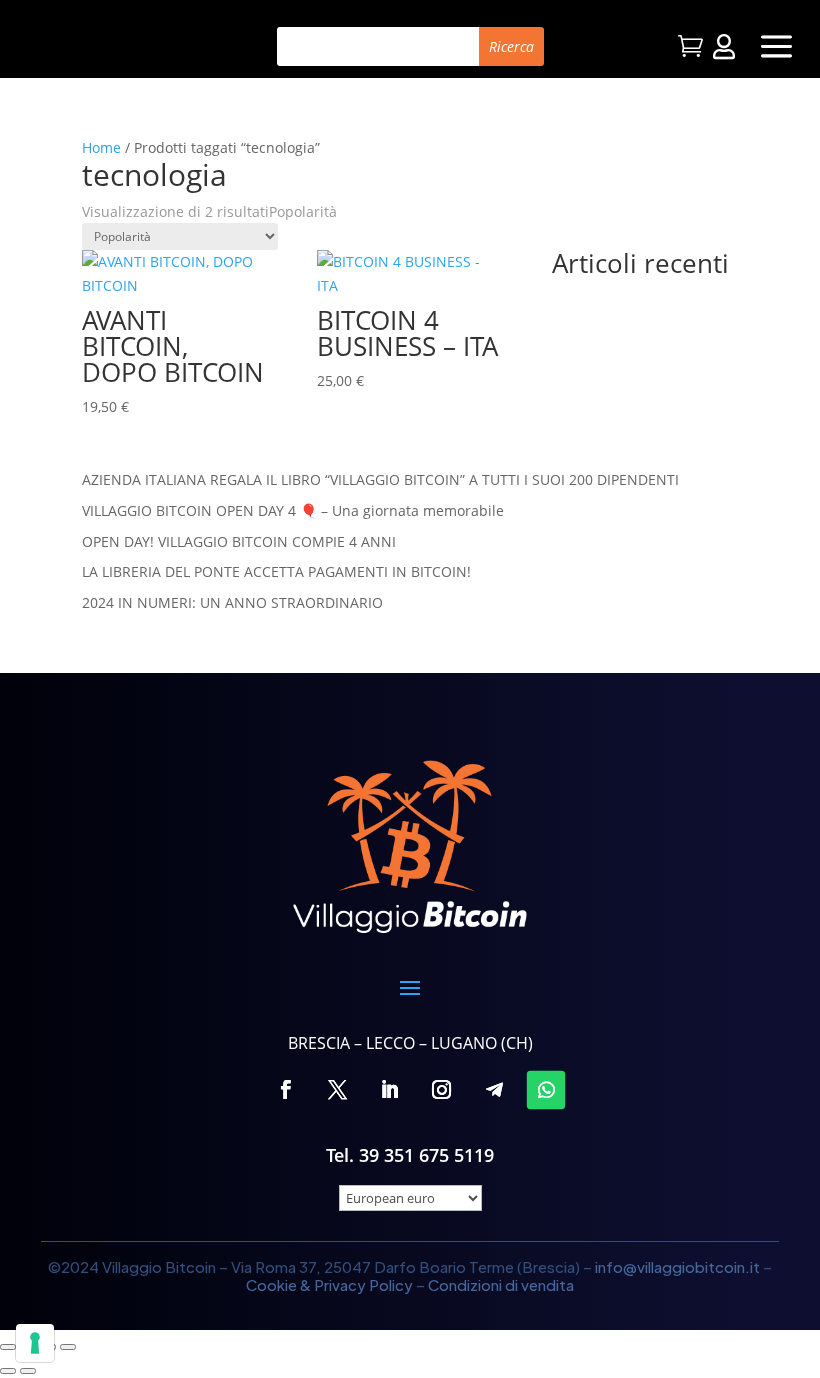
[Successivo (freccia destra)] (28, 1371)
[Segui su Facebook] (286, 1089)
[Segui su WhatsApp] (546, 1089)
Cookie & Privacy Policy (329, 1284)
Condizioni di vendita (501, 1284)
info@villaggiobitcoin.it (677, 1266)
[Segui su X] (338, 1089)
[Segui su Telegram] (494, 1089)
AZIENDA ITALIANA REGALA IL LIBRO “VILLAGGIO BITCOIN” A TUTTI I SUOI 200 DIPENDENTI (380, 479)
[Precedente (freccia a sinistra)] (8, 1371)
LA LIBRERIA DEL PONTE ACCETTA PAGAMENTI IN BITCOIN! (276, 571)
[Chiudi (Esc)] (68, 1347)
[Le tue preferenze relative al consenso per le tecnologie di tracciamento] (35, 1343)
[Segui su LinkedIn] (390, 1089)
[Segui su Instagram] (442, 1089)
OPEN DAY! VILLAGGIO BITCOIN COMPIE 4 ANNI (239, 541)
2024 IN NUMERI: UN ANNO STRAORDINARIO (232, 602)
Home (101, 147)
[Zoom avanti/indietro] (8, 1347)
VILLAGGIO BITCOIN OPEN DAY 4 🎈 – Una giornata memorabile (293, 510)
